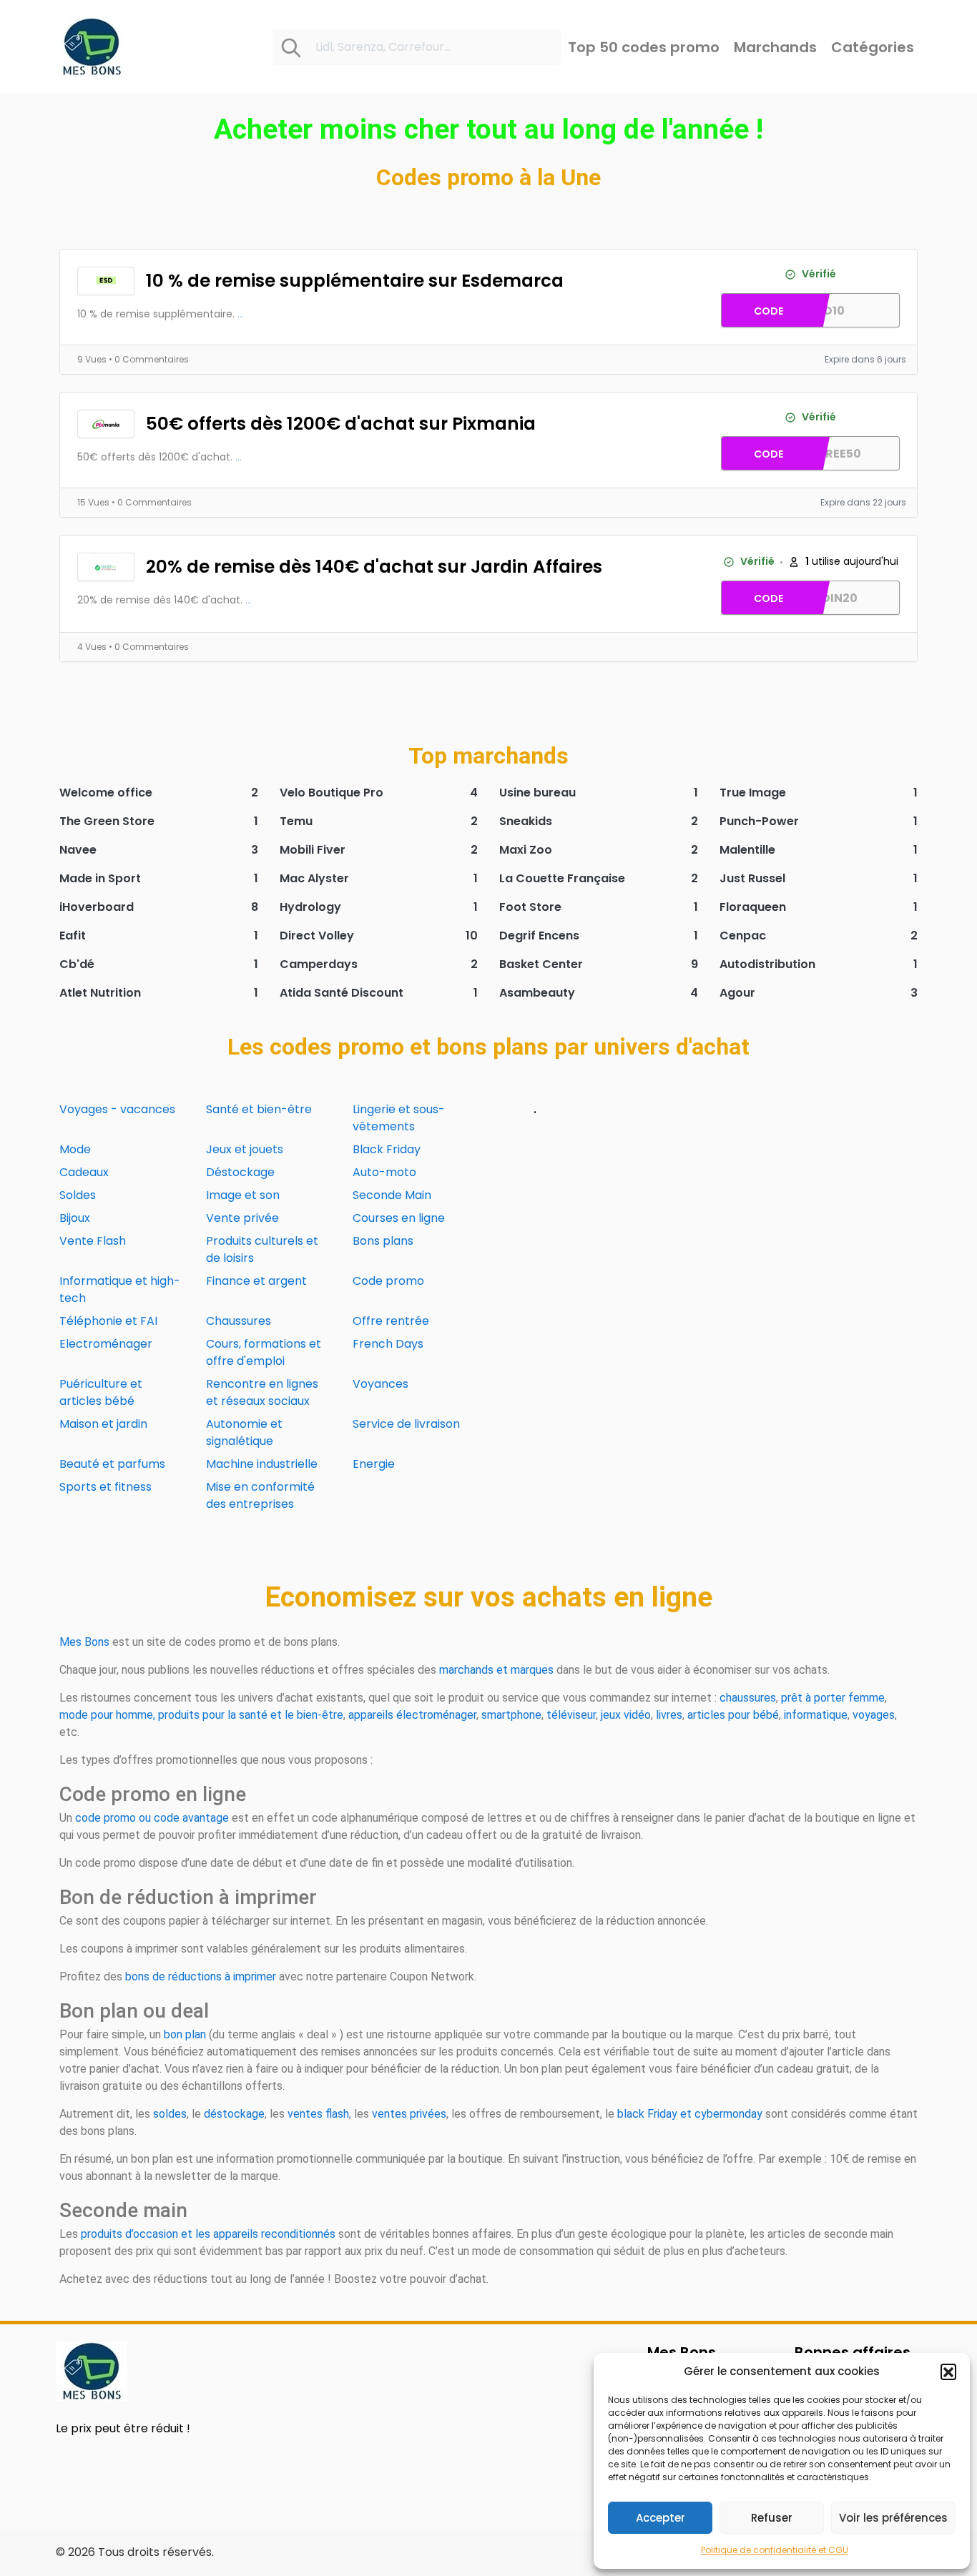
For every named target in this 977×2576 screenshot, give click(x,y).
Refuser (772, 2518)
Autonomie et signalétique (244, 1432)
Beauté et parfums (112, 1464)
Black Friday (387, 1149)
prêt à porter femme (833, 1698)
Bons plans (383, 1241)
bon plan (185, 2034)
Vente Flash (93, 1241)
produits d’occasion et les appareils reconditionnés (208, 2234)
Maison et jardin (103, 1424)
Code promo (388, 1281)
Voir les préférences (893, 2518)
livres (669, 1715)
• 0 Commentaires (149, 359)
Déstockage (240, 1172)
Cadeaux (84, 1172)
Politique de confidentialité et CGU (775, 2550)
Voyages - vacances (117, 1109)
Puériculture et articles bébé (101, 1392)
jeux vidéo (626, 1715)
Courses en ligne (399, 1218)
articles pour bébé (733, 1715)
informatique (816, 1715)
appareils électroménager (412, 1715)
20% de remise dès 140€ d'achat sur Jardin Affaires (374, 567)
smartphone (511, 1715)
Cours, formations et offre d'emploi (264, 1352)
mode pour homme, (107, 1715)
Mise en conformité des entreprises (260, 1495)
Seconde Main (392, 1195)
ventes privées (409, 2114)
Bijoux (75, 1218)
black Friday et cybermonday (690, 2114)
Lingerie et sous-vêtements (399, 1118)
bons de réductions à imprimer (201, 1977)
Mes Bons (84, 1642)
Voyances (381, 1384)
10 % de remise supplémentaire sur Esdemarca (355, 281)
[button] (948, 2372)
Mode (75, 1149)
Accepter (661, 2518)
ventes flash (318, 2114)
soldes (170, 2114)
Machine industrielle (262, 1464)
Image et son (243, 1195)
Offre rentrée (391, 1321)
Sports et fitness (105, 1487)
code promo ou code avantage (152, 1818)
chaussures (748, 1698)
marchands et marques (496, 1670)
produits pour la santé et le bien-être (251, 1715)
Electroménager (106, 1344)
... (241, 314)
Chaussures (239, 1321)
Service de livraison (406, 1424)
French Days (388, 1344)
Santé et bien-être (259, 1109)
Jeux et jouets (245, 1149)
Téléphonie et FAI (108, 1321)
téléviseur (571, 1715)
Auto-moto (384, 1172)
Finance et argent (256, 1281)
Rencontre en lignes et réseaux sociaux (262, 1392)
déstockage (234, 2114)
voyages (874, 1715)
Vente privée (242, 1218)
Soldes (78, 1195)
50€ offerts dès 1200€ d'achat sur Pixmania (341, 424)
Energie (374, 1464)
